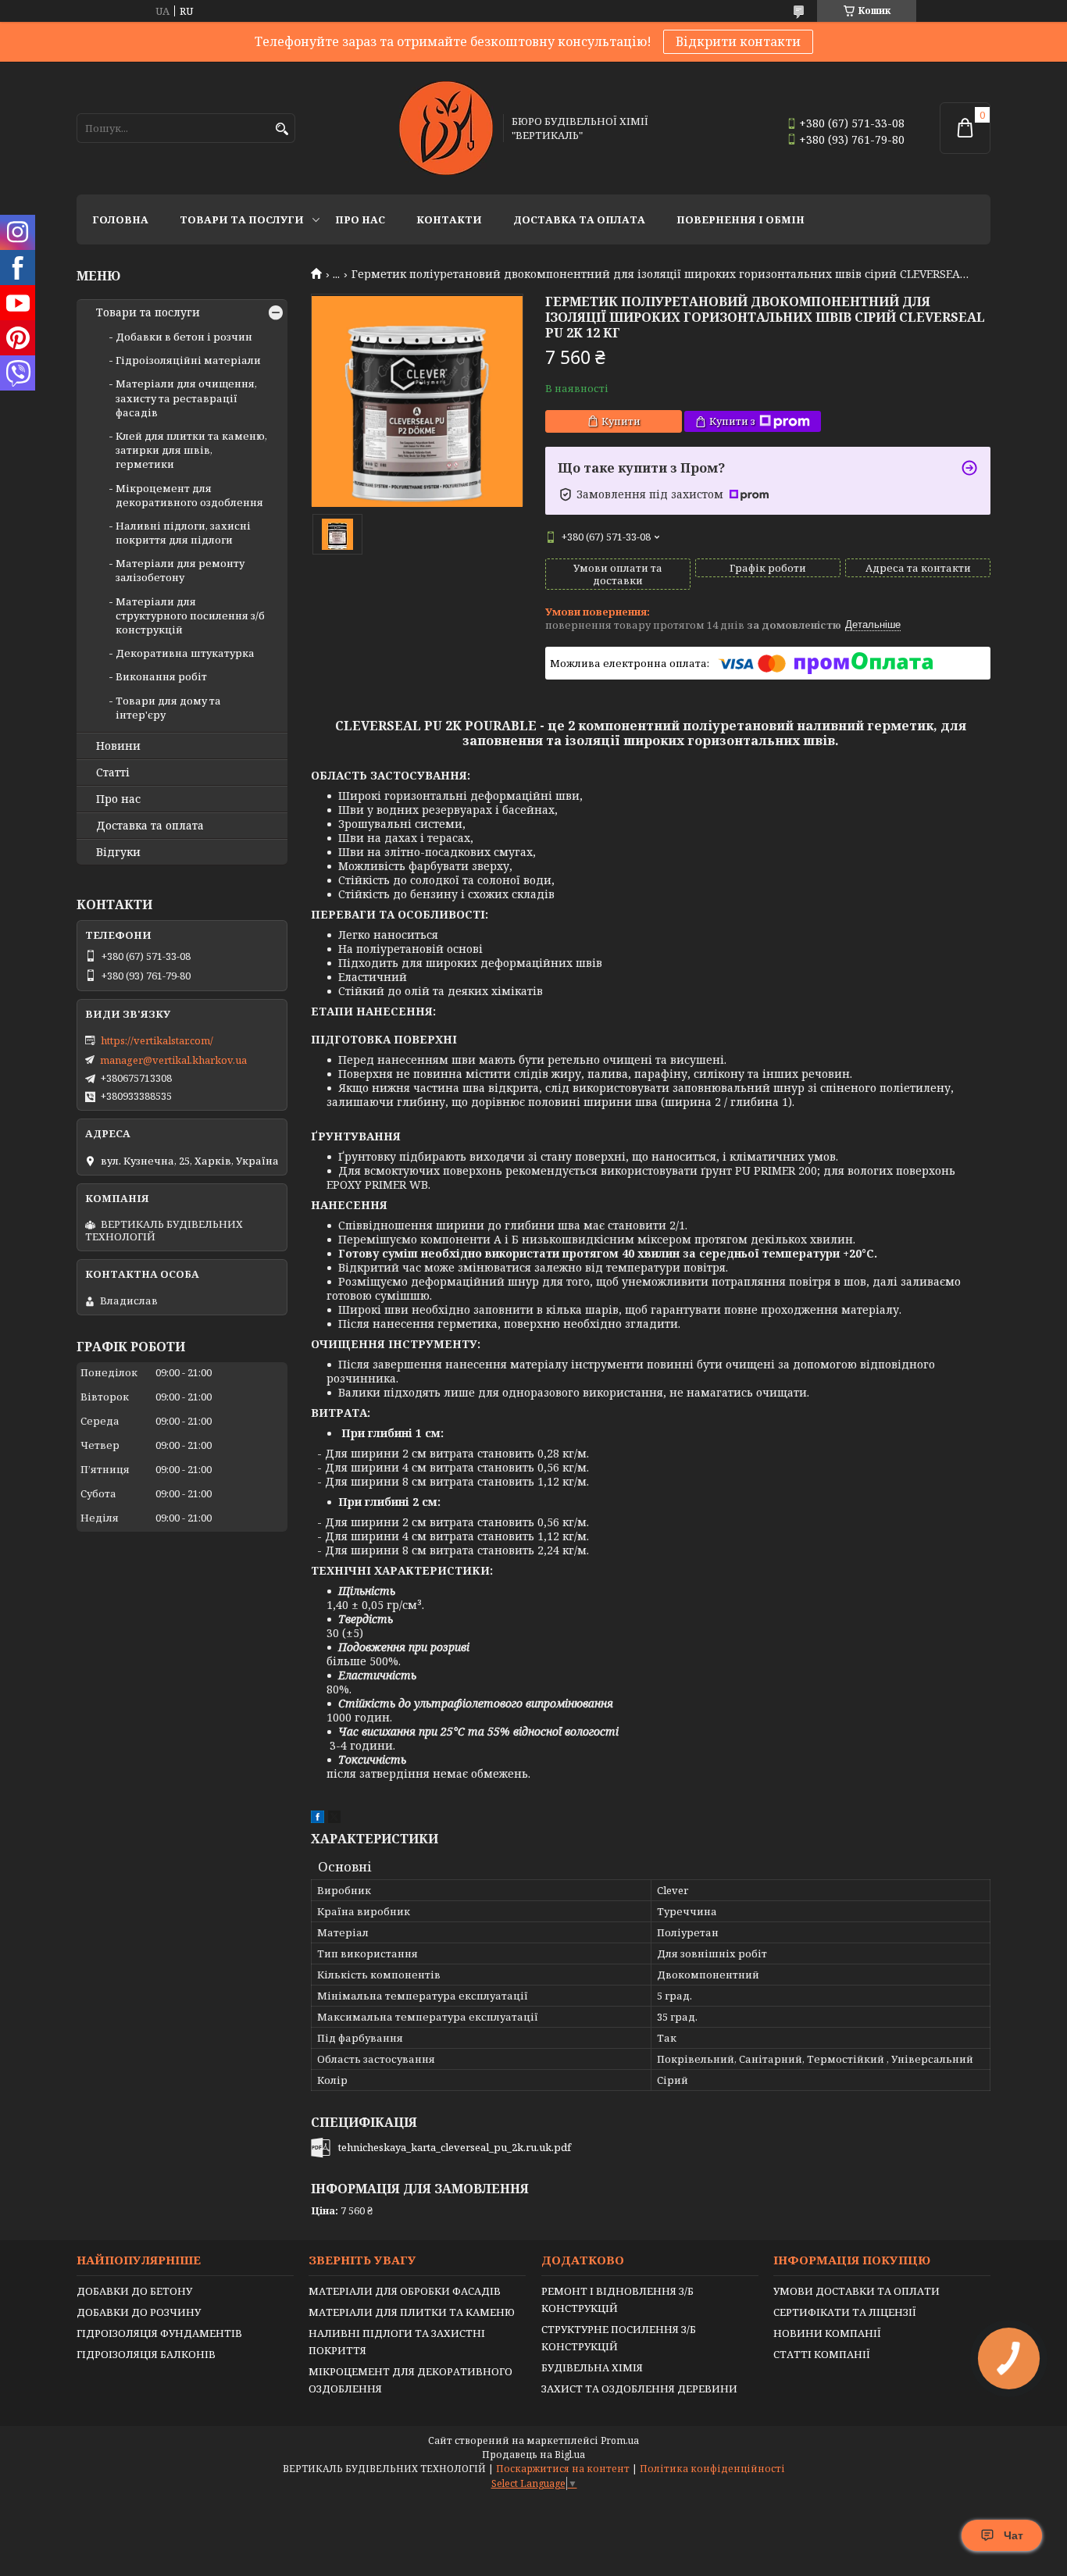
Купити (621, 421)
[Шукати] (282, 129)
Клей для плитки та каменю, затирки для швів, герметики (191, 450)
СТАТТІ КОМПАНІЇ (822, 2354)
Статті (113, 772)
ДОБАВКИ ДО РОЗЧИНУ (139, 2312)
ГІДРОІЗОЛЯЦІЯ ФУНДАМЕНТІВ (159, 2333)
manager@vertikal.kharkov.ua (173, 1060)
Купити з (732, 421)
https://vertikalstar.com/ (157, 1040)
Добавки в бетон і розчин (184, 337)
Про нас (360, 219)
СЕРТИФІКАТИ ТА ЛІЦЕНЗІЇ (845, 2312)
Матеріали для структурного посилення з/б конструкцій (190, 615)
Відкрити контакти (738, 41)
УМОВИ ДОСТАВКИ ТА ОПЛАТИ (856, 2291)
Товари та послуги (242, 219)
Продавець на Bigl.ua (533, 2455)
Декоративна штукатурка (185, 653)
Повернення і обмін (740, 219)
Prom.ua (620, 2440)
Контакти (449, 219)
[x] (334, 1819)
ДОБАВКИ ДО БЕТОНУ (134, 2291)
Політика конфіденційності (712, 2469)
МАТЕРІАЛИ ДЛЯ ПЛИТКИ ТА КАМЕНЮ (412, 2312)
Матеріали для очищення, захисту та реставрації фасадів (186, 398)
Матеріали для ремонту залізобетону (180, 570)
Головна (120, 219)
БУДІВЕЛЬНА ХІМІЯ (592, 2367)
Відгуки (118, 852)
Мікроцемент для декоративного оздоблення (189, 495)
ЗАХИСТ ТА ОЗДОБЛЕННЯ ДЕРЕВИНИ (639, 2389)
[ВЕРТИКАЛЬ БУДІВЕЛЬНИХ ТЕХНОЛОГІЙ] (446, 128)
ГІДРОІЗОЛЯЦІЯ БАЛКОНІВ (146, 2354)
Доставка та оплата (579, 219)
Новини (118, 746)
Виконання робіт (161, 676)
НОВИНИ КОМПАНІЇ (827, 2333)
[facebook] (318, 1819)
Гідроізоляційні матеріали (188, 360)
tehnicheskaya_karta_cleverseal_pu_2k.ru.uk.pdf (455, 2147)
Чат (1013, 2535)
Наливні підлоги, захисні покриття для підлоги (183, 533)
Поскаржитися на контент (563, 2469)
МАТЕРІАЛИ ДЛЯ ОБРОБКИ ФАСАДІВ (405, 2291)
